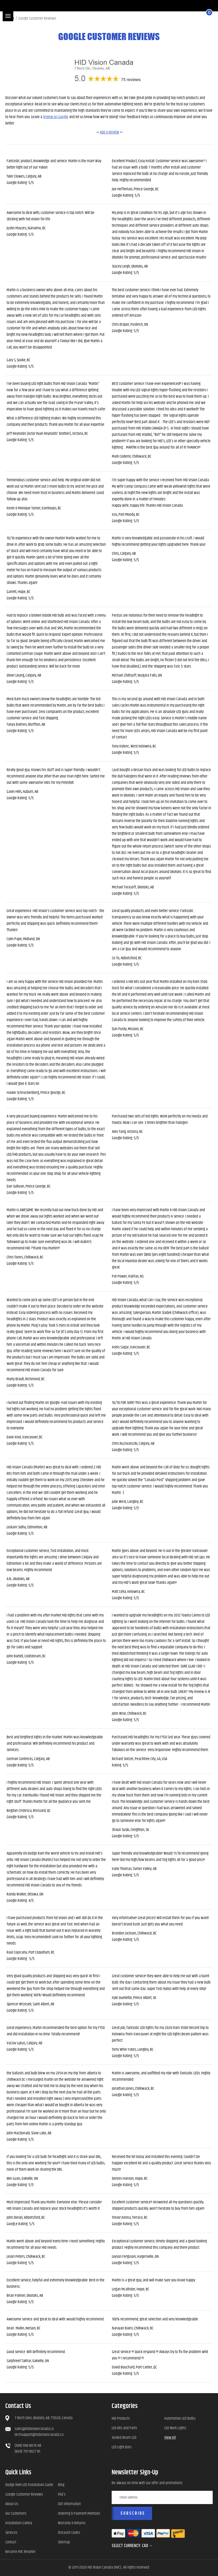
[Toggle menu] (8, 16)
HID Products (121, 2418)
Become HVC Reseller (20, 2552)
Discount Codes (69, 2533)
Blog (61, 2485)
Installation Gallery (19, 2523)
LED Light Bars (121, 2447)
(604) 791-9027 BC (28, 2451)
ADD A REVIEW (109, 132)
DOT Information (69, 2504)
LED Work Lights (175, 2428)
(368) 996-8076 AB (28, 2446)
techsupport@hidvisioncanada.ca (39, 2435)
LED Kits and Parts (124, 2428)
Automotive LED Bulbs (180, 2418)
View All (170, 2438)
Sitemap (64, 2542)
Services (11, 2533)
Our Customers (16, 2513)
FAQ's (62, 2494)
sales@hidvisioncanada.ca (34, 2429)
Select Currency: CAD (130, 2546)
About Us (12, 2504)
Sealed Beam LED (124, 2438)
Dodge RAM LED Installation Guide (29, 2485)
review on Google (56, 117)
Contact (11, 2542)
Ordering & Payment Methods (79, 2513)
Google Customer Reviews (24, 2494)
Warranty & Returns (72, 2523)
